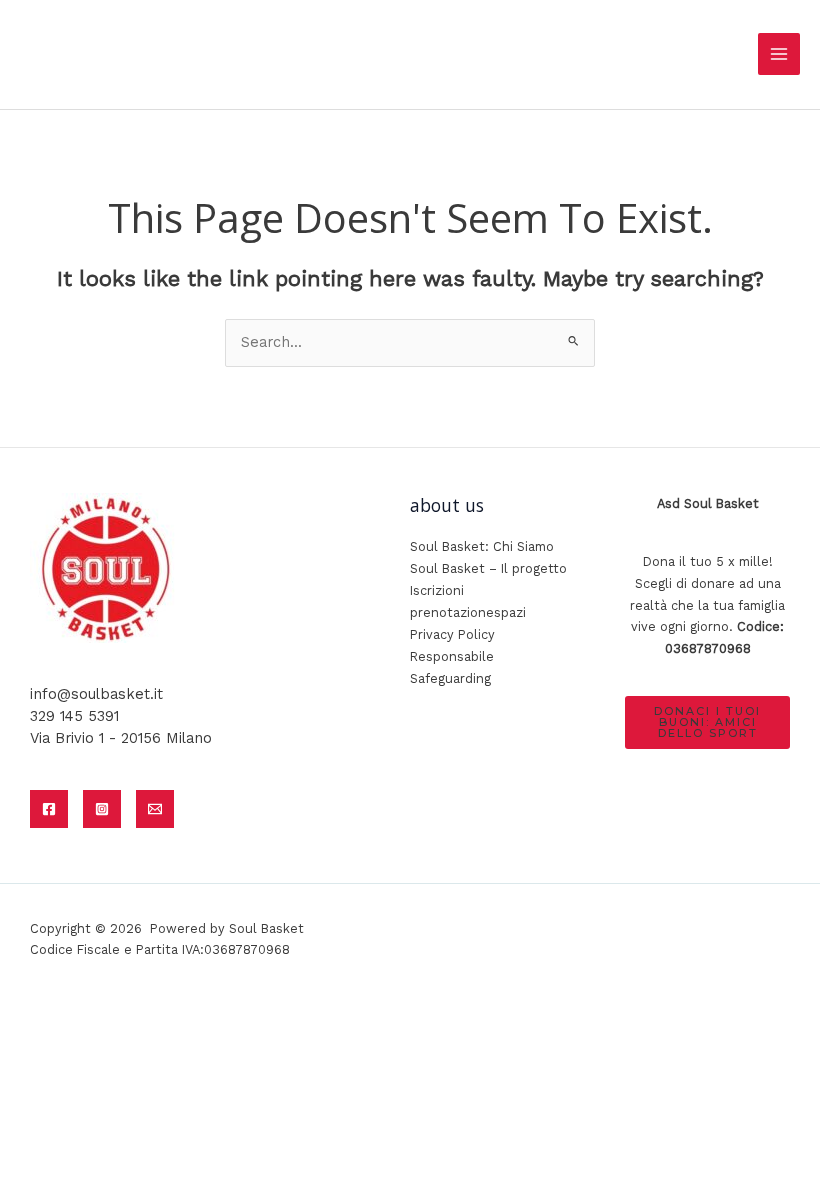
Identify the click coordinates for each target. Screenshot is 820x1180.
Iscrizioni (437, 590)
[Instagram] (102, 809)
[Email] (155, 809)
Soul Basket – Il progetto (488, 568)
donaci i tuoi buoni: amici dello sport (707, 722)
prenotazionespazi (468, 612)
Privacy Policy (452, 634)
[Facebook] (49, 809)
